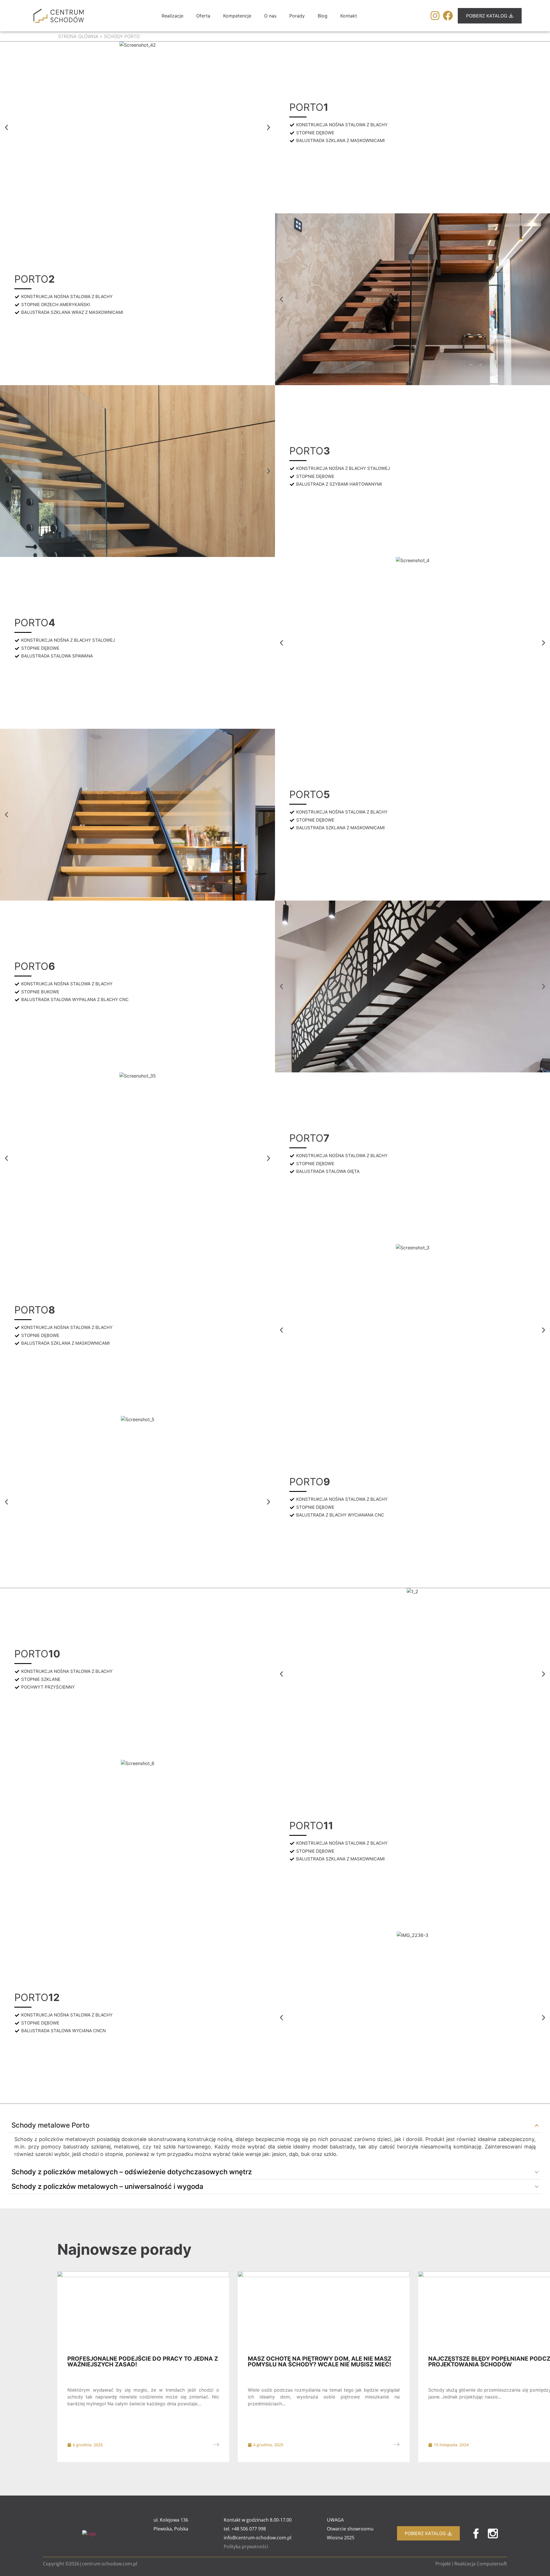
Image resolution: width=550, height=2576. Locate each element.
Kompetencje (237, 16)
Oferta (203, 16)
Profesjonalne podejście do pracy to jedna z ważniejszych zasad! (143, 2362)
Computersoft (492, 2564)
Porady (297, 16)
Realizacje (172, 16)
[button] (6, 128)
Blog (323, 16)
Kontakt (349, 16)
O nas (270, 16)
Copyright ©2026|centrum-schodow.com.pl (90, 2564)
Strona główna (78, 36)
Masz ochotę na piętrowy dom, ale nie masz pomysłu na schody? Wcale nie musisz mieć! (320, 2362)
